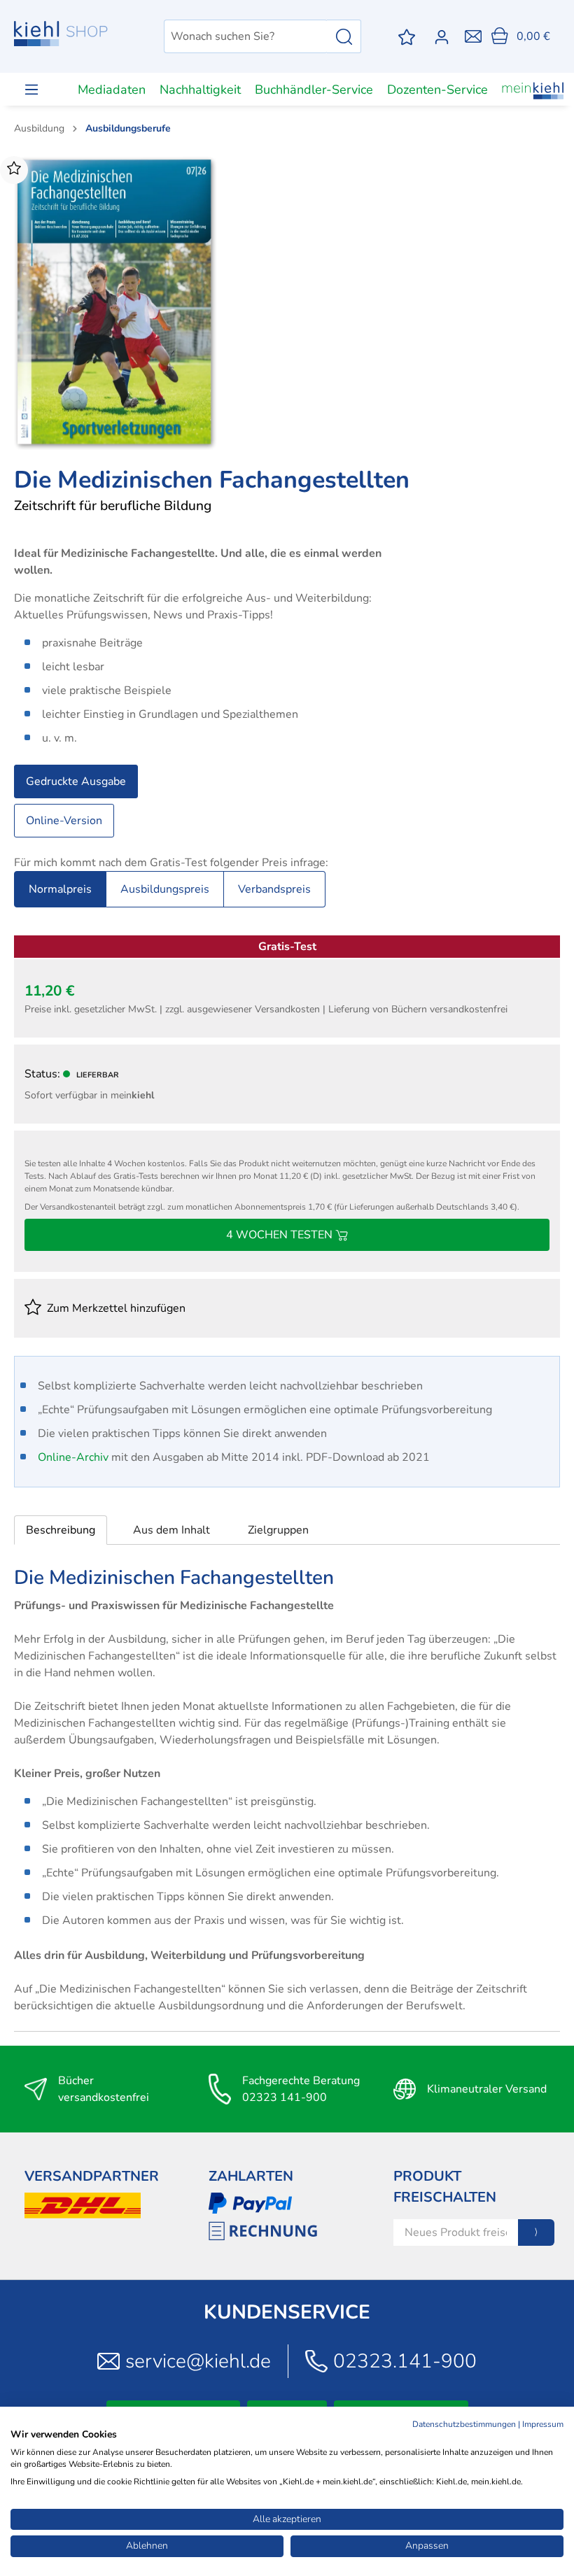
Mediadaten (112, 90)
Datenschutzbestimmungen (464, 2424)
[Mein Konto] (444, 37)
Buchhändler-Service (314, 90)
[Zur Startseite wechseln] (61, 34)
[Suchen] (344, 36)
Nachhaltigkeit (200, 90)
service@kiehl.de (198, 2361)
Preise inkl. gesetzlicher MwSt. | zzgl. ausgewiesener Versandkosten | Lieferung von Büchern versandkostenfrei (266, 1009)
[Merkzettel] (407, 37)
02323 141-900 (285, 2097)
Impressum (543, 2424)
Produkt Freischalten (445, 2187)
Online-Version (64, 821)
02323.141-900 (405, 2361)
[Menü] (31, 89)
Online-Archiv (73, 1457)
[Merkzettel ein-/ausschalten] (14, 170)
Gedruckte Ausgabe (76, 781)
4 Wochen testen (281, 1235)
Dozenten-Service (437, 90)
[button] (61, 1530)
